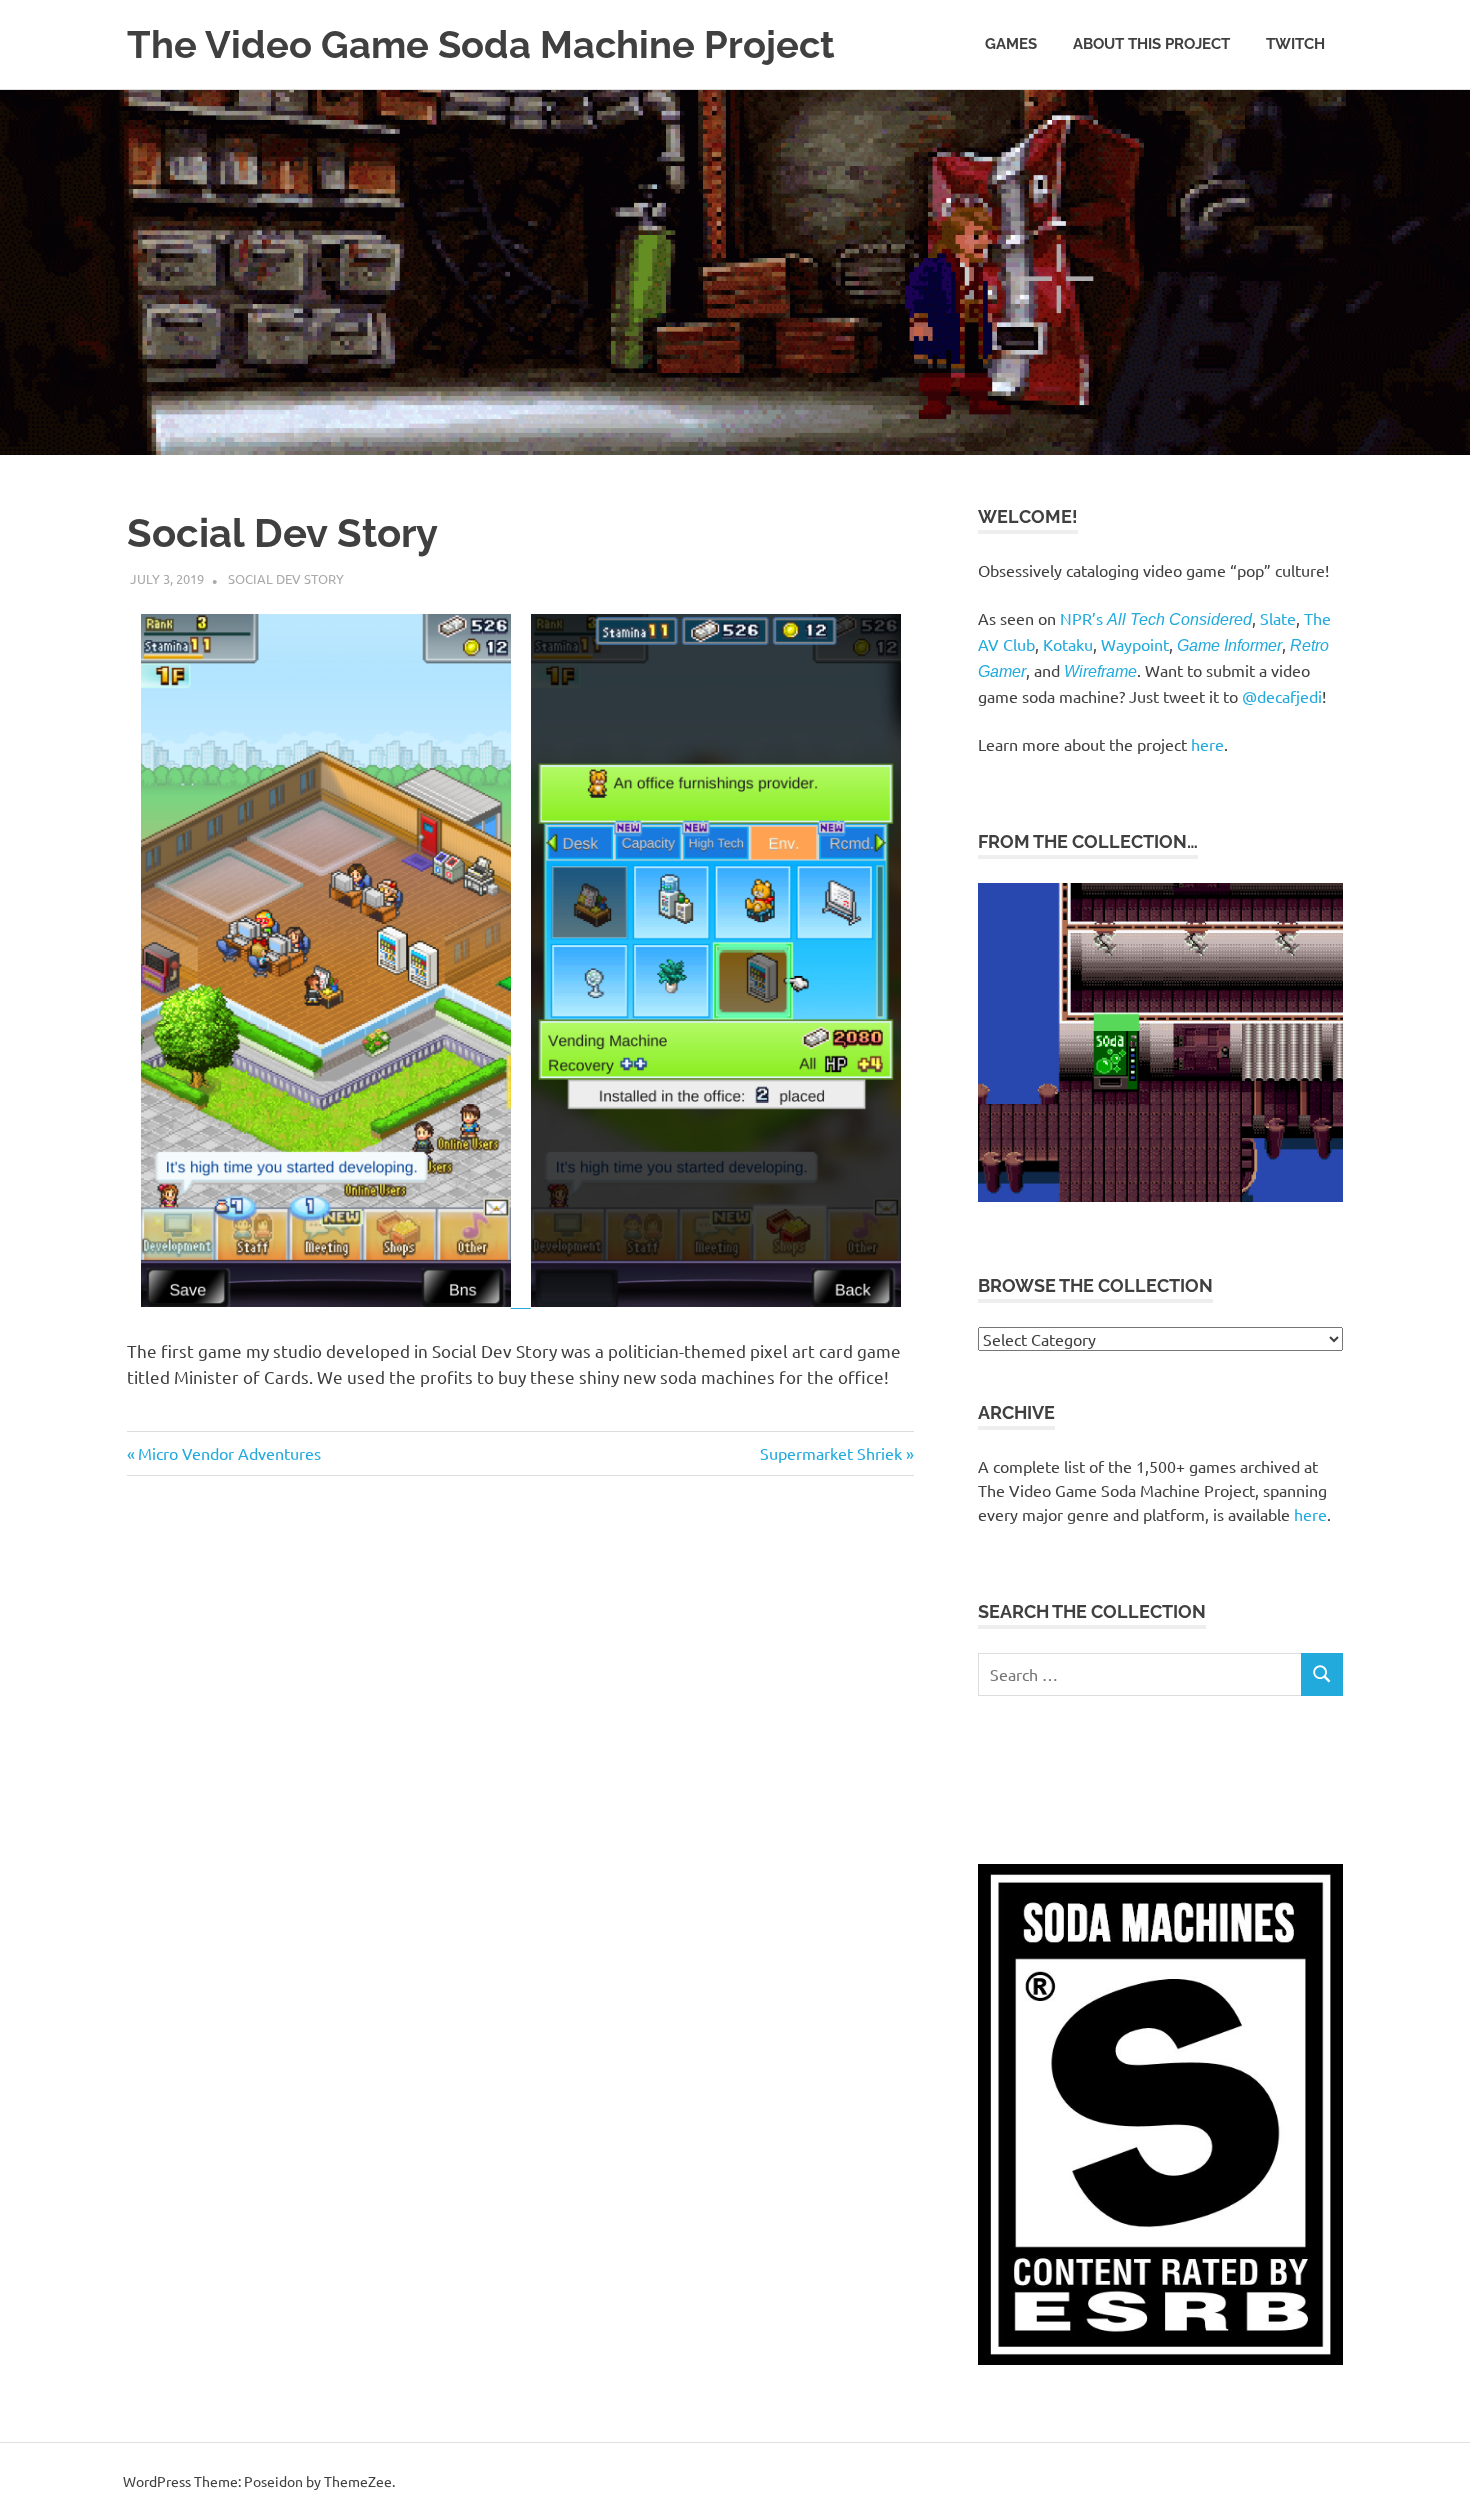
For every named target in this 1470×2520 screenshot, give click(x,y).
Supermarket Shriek (831, 1453)
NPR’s (1156, 618)
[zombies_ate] (1160, 1195)
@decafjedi (1282, 696)
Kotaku (1068, 644)
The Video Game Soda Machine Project (481, 44)
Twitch (1295, 44)
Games (1011, 44)
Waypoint (1135, 644)
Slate (1278, 618)
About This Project (1151, 44)
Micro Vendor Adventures (229, 1453)
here (1207, 744)
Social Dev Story (286, 578)
